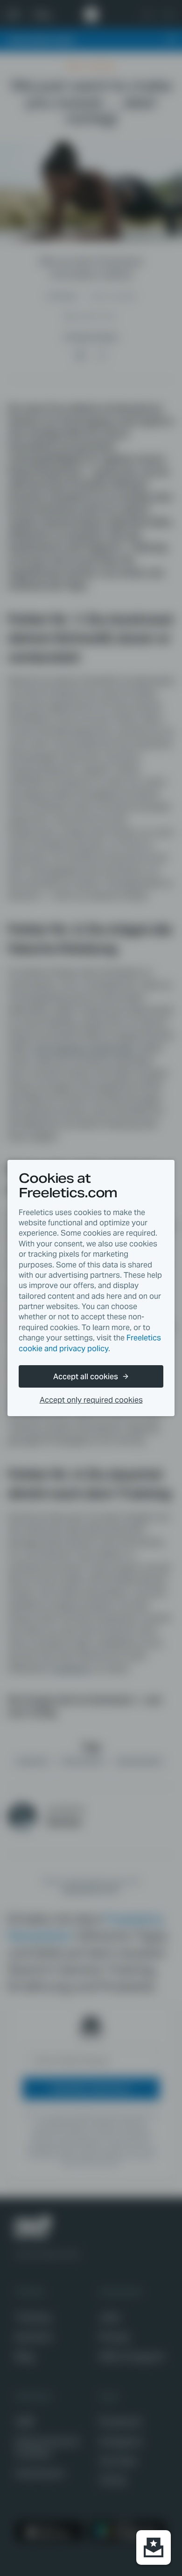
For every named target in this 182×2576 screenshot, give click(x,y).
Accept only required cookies (91, 1400)
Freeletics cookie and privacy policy (90, 1343)
